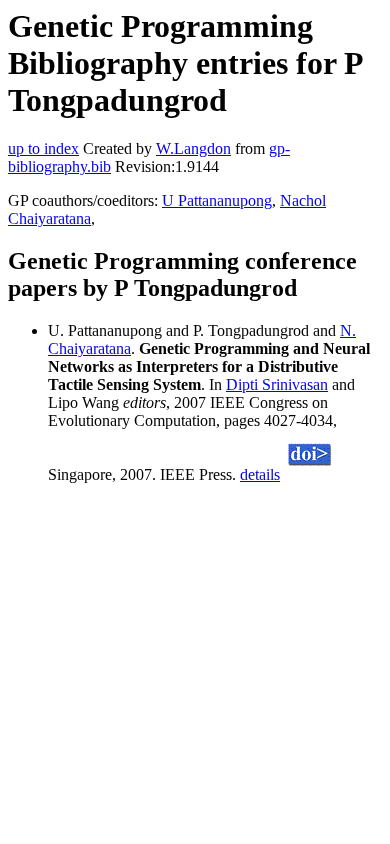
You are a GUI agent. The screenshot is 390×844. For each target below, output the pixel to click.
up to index (43, 148)
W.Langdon (193, 148)
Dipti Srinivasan (277, 384)
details (260, 474)
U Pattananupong (217, 200)
